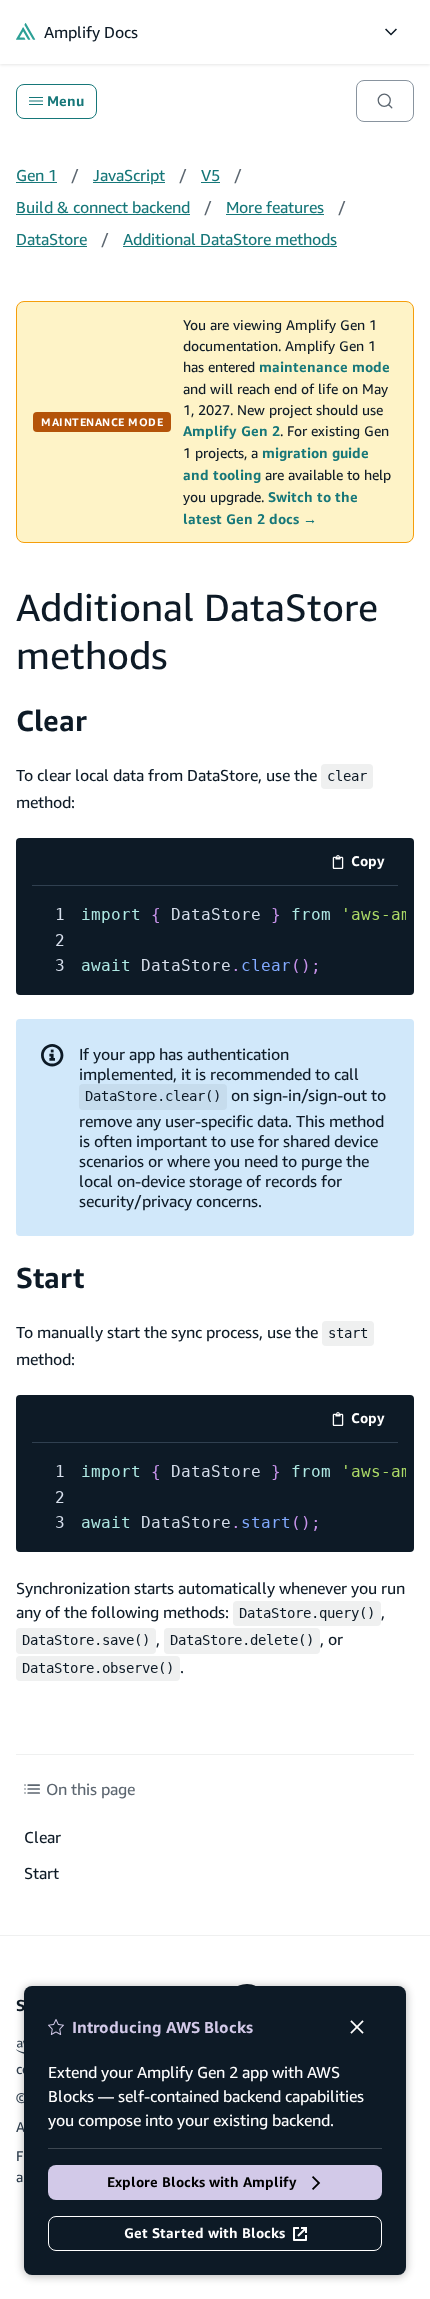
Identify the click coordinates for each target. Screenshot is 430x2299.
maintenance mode (324, 367)
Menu (65, 101)
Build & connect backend (103, 207)
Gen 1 (36, 175)
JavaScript (129, 175)
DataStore (51, 239)
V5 (210, 175)
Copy (374, 864)
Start (50, 1277)
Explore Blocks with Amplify (202, 2182)
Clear (51, 720)
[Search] (385, 101)
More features (275, 207)
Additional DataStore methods (230, 239)
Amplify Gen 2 (231, 431)
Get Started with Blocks (204, 2233)
